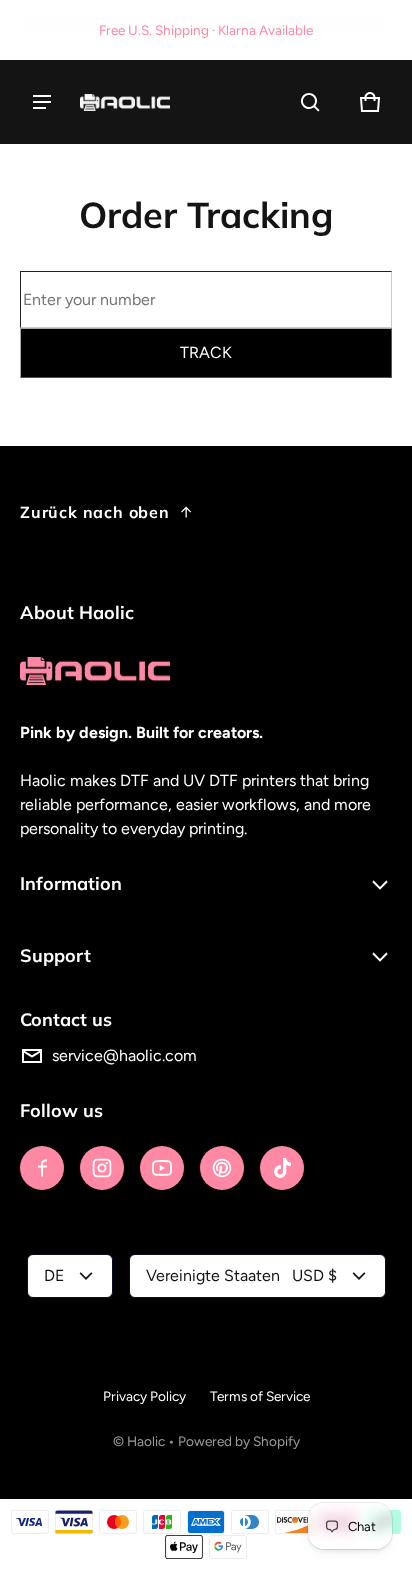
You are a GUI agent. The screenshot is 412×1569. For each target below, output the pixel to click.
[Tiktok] (282, 1168)
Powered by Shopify (239, 1441)
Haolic (146, 1441)
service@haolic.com (124, 1055)
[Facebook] (42, 1168)
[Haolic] (125, 102)
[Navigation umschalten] (42, 102)
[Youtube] (162, 1168)
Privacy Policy (144, 1396)
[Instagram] (102, 1168)
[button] (310, 102)
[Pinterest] (222, 1168)
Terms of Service (260, 1396)
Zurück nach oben (95, 512)
